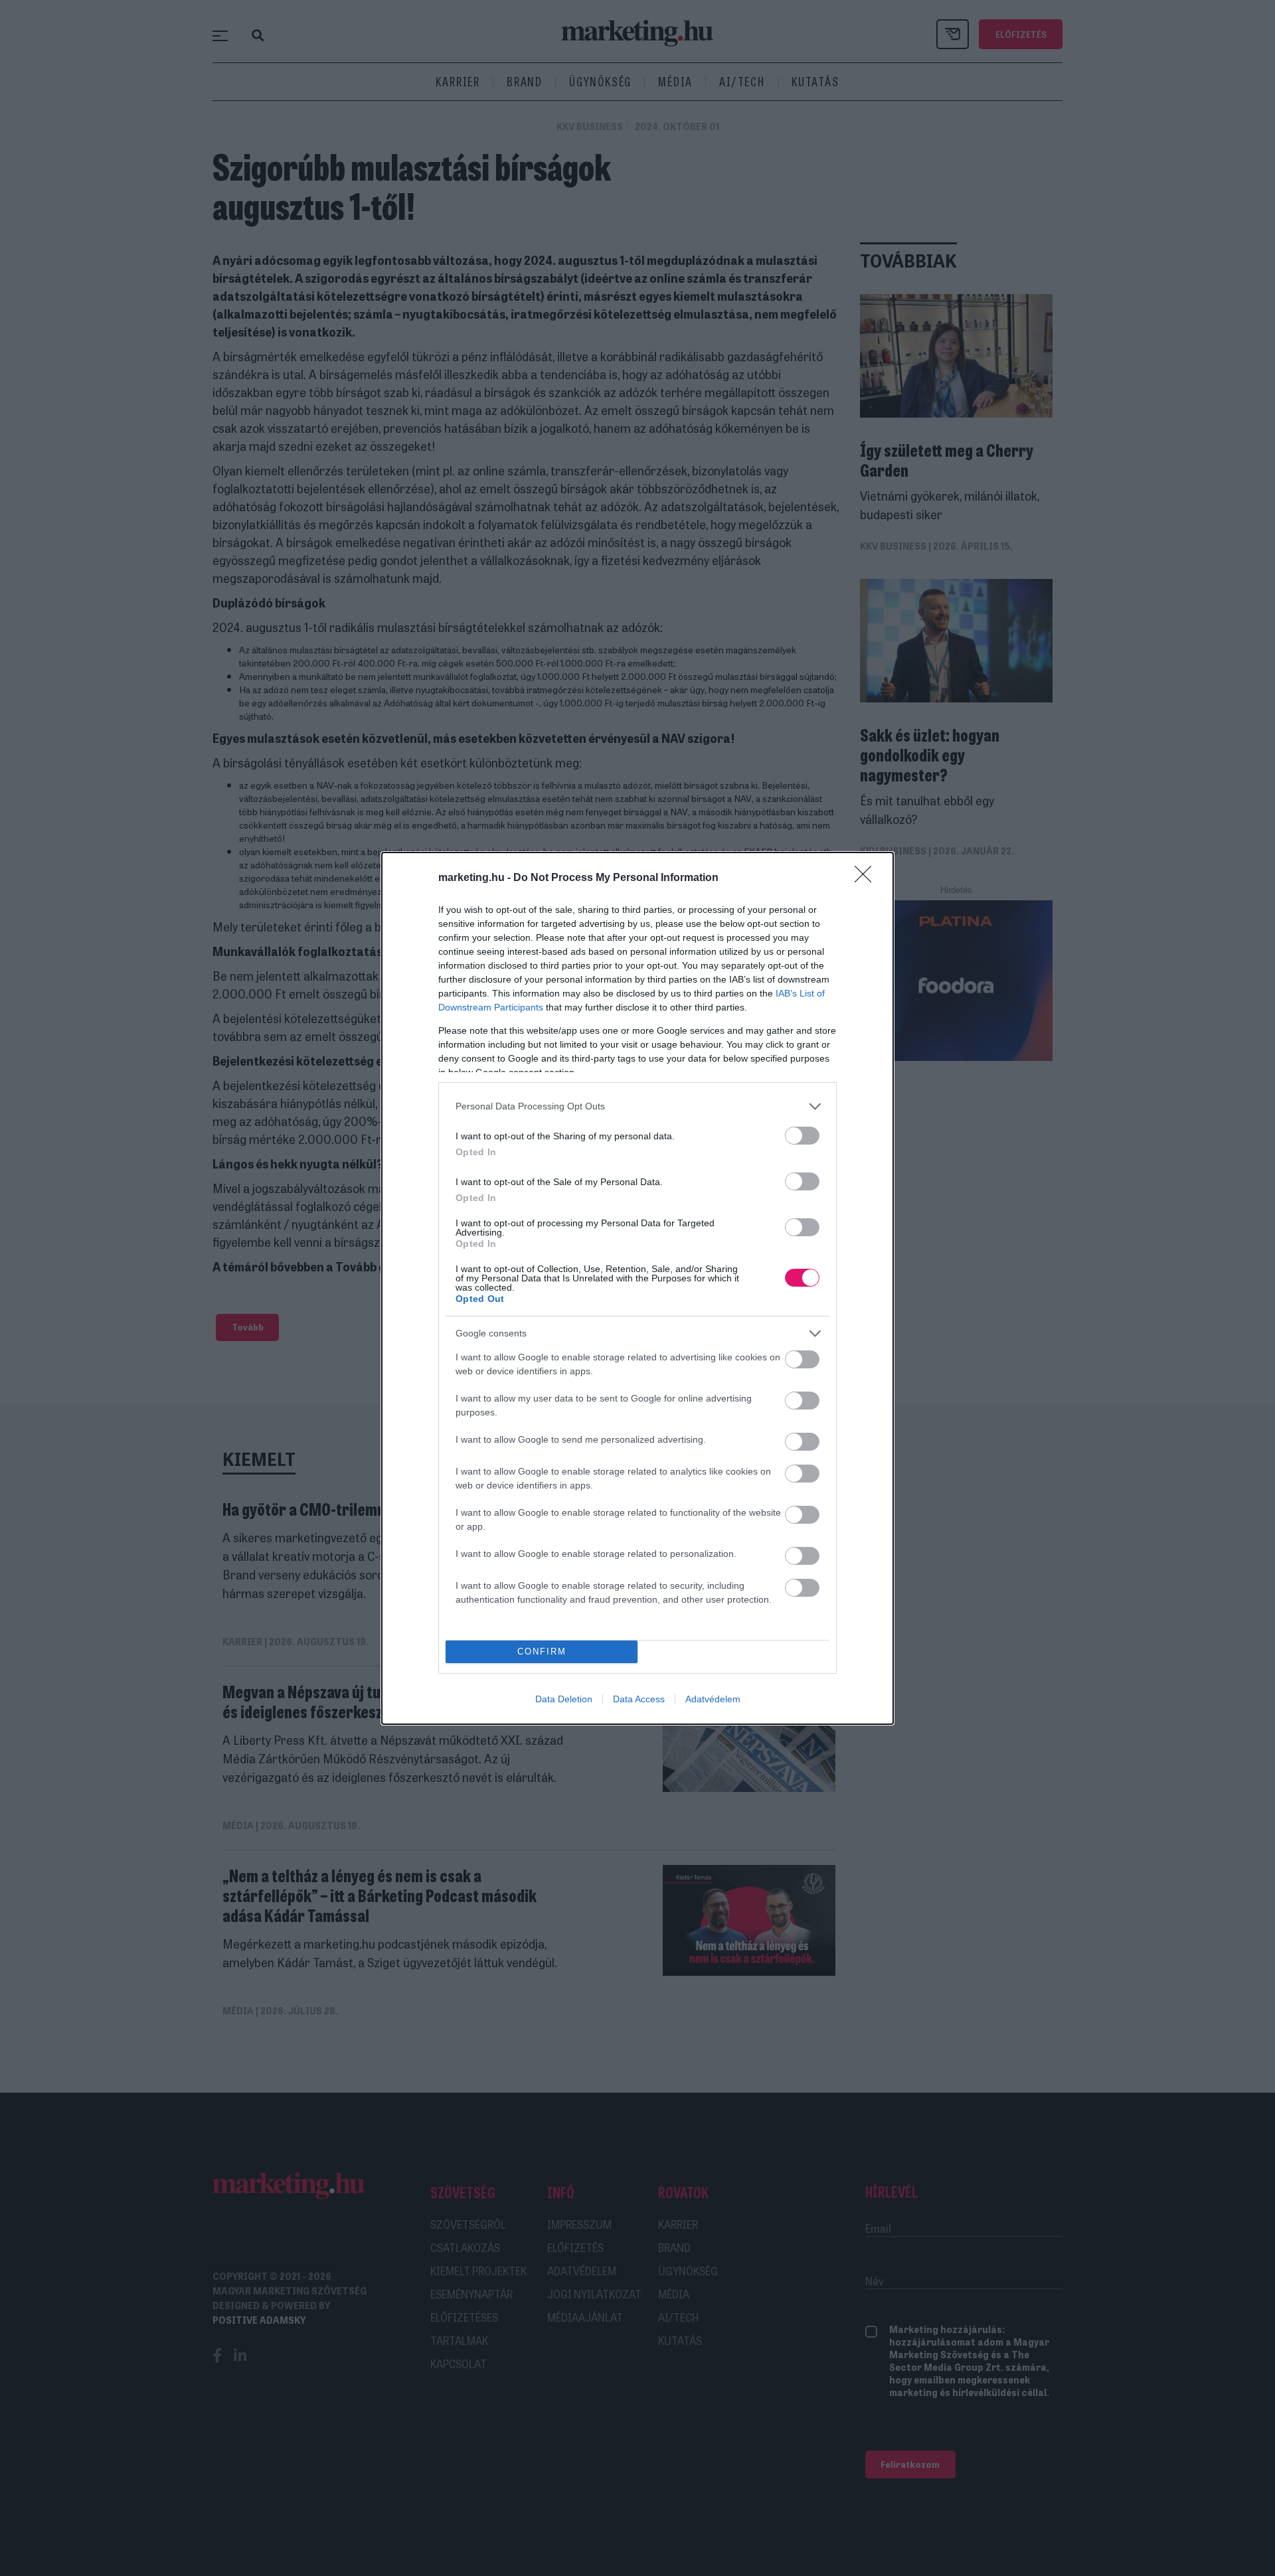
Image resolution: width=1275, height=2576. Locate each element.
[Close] (867, 878)
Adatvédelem (713, 1699)
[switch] (802, 1136)
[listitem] (637, 1106)
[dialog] (637, 1288)
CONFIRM (542, 1651)
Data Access (639, 1699)
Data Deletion (564, 1699)
